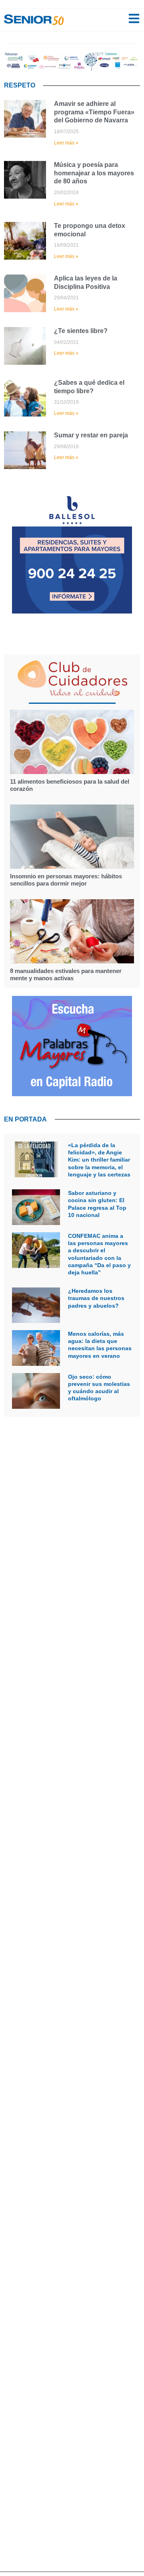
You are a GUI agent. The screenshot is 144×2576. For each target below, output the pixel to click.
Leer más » (66, 143)
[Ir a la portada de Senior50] (34, 20)
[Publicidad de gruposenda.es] (72, 68)
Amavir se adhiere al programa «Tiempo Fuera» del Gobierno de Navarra (94, 112)
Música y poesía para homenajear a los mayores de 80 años (94, 173)
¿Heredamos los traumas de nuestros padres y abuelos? (96, 1298)
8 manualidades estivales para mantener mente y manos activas (66, 974)
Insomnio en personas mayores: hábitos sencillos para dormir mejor (66, 880)
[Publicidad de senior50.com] (72, 1094)
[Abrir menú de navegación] (134, 18)
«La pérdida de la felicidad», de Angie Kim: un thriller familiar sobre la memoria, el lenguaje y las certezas (99, 1160)
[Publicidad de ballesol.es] (72, 611)
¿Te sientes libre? (81, 331)
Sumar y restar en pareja (91, 435)
